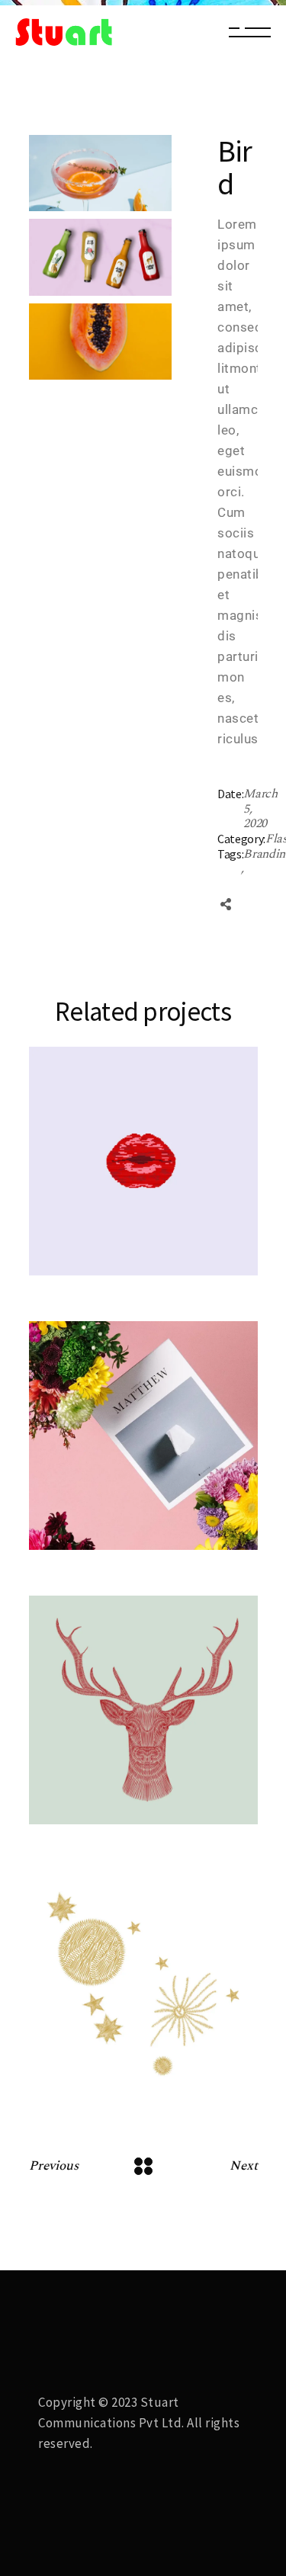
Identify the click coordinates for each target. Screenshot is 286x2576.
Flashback (100, 1235)
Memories (100, 1510)
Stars (92, 2078)
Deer (90, 1803)
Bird (88, 1254)
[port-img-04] (101, 342)
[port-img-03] (101, 173)
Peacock (103, 1529)
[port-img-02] (101, 257)
